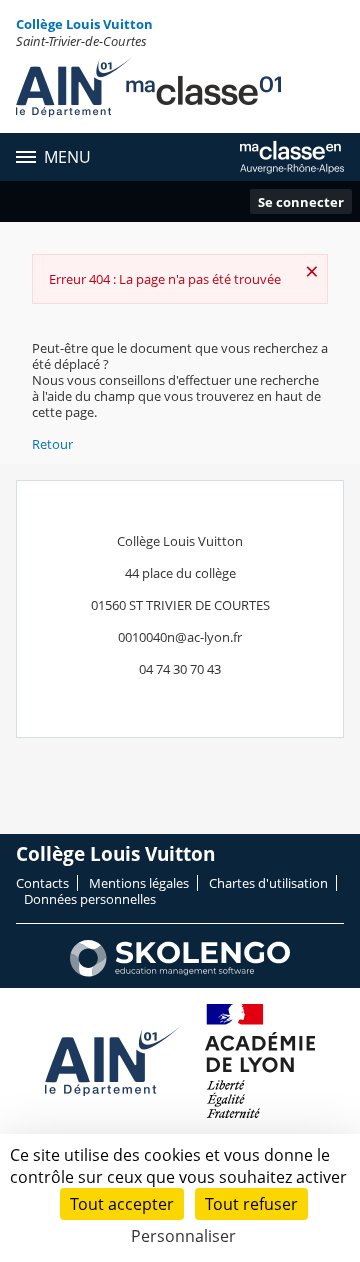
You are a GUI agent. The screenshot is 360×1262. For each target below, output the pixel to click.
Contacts (42, 883)
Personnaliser (183, 1236)
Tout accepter (122, 1204)
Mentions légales (139, 883)
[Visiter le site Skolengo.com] (180, 972)
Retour (52, 444)
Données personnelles (90, 899)
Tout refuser (251, 1204)
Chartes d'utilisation (268, 883)
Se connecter (301, 202)
